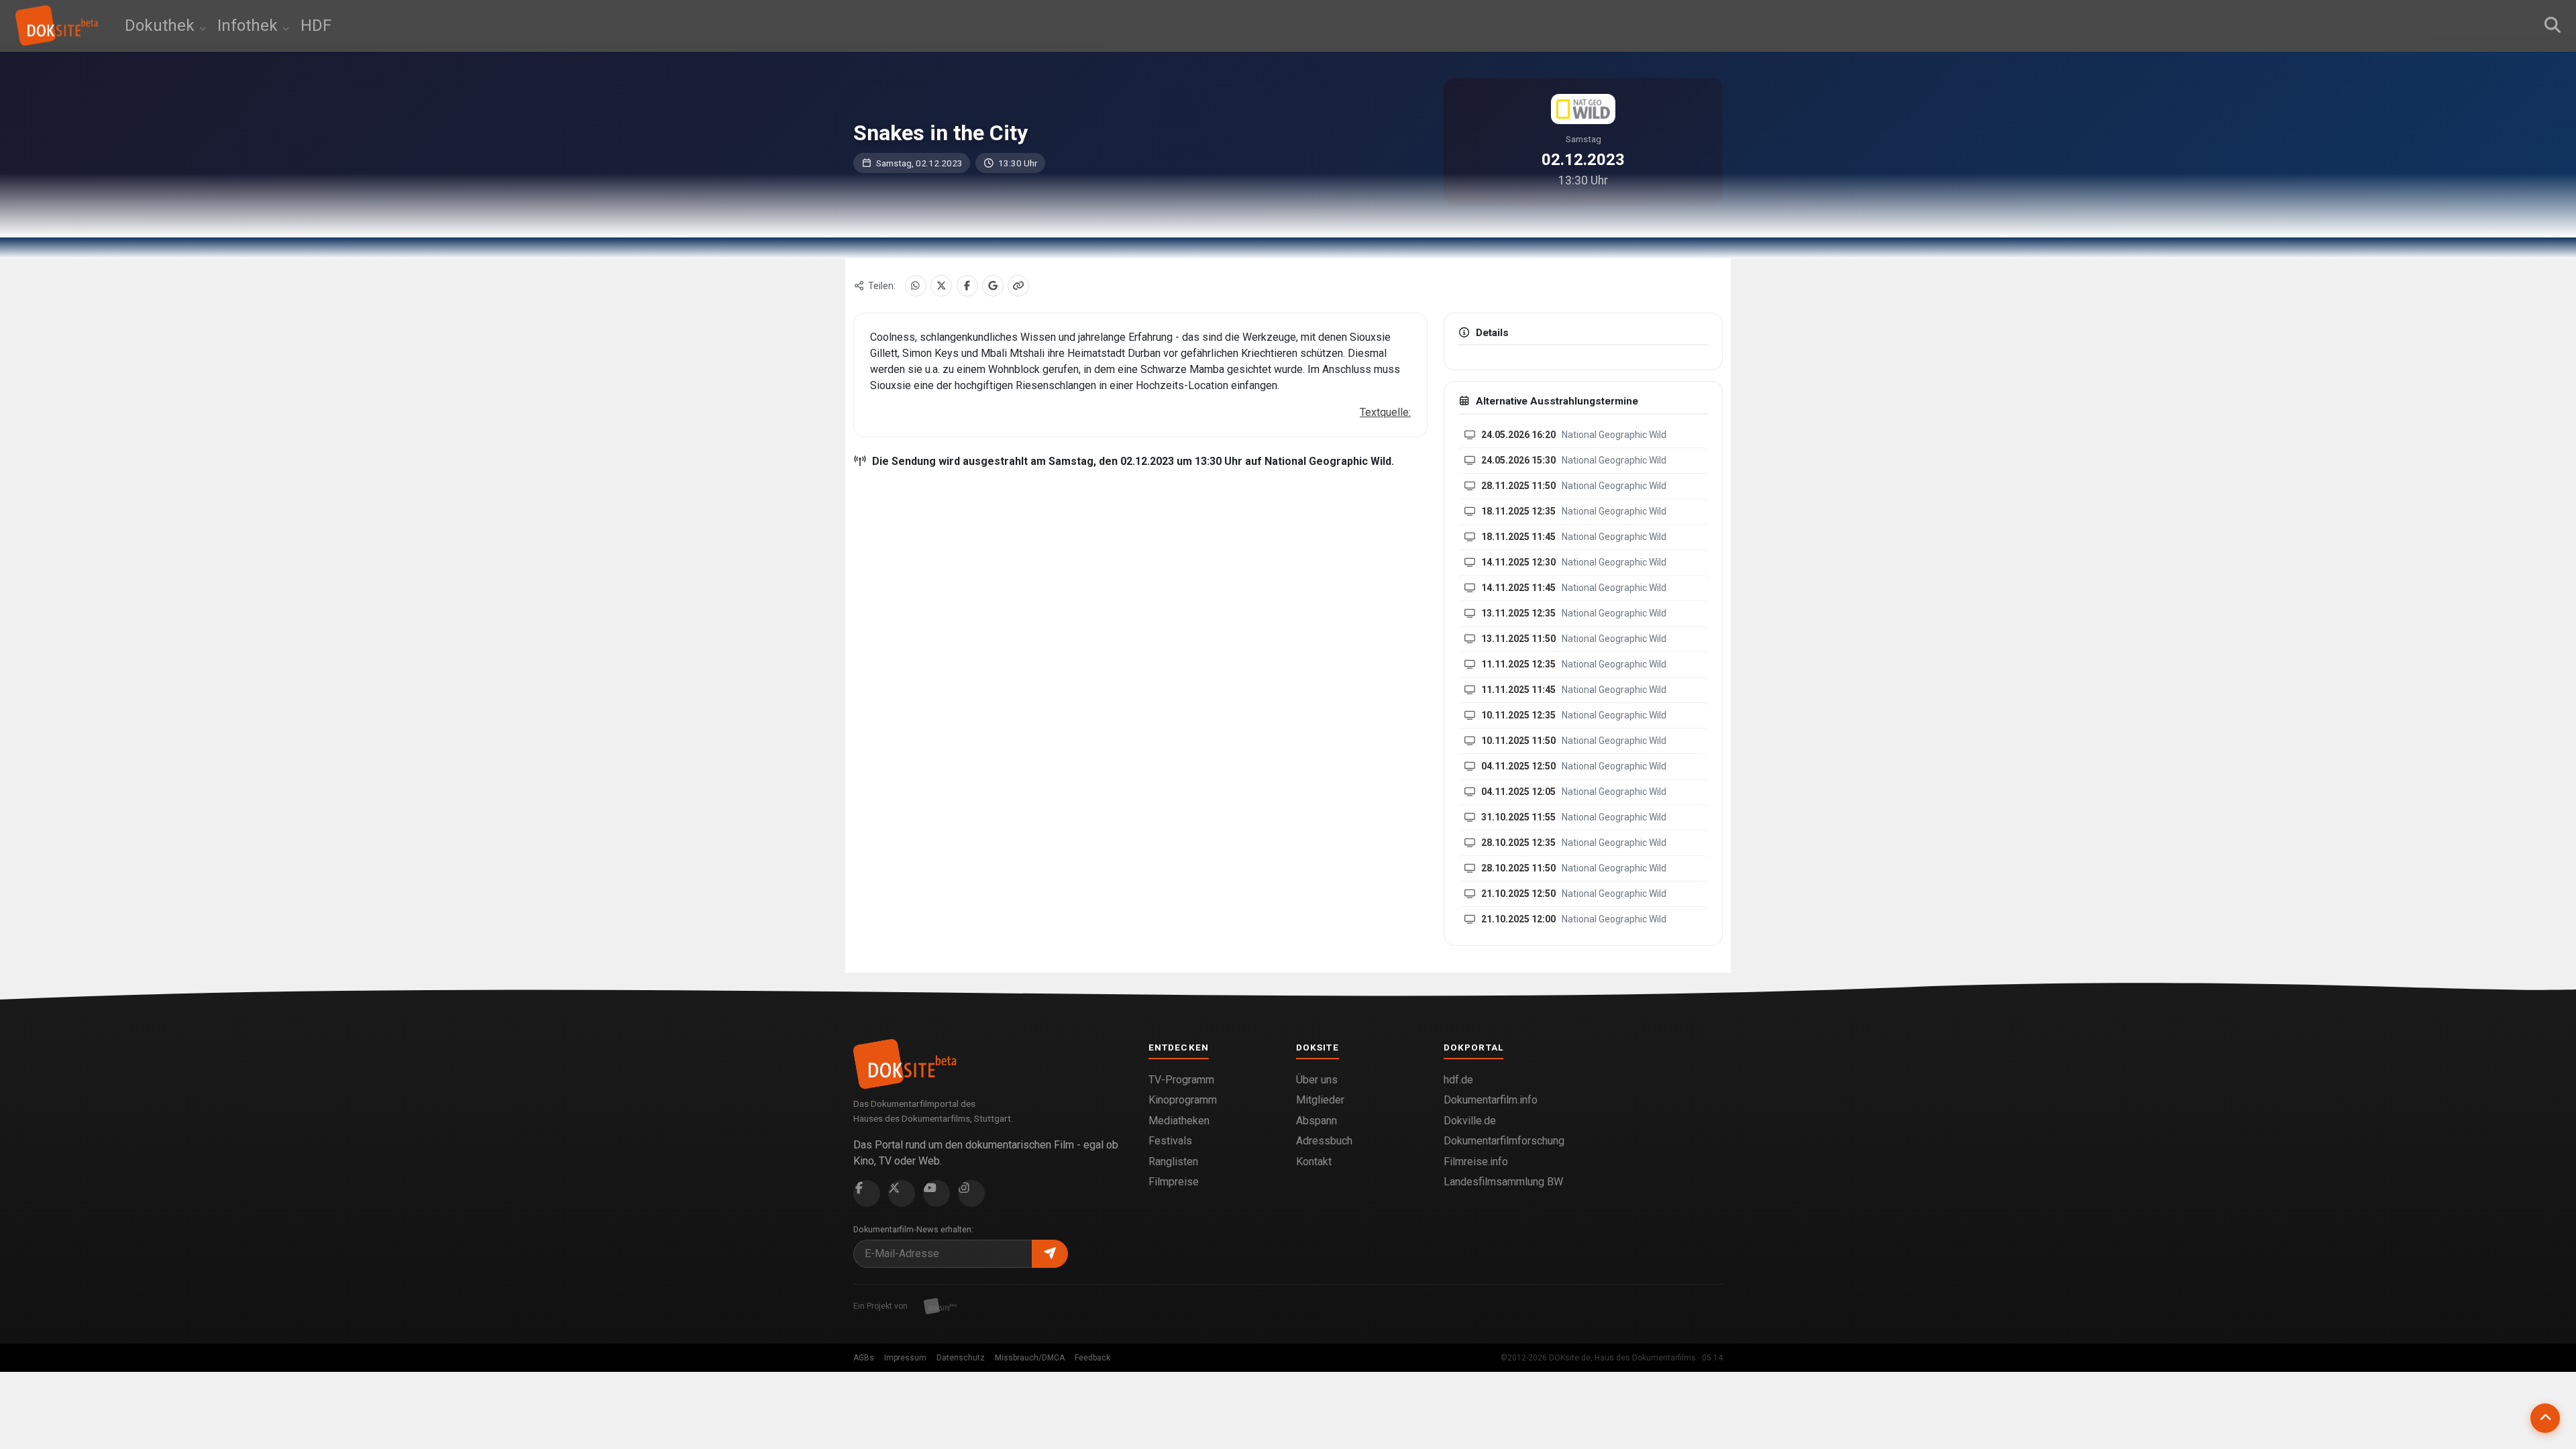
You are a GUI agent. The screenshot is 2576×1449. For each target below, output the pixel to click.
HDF (316, 25)
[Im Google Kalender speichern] (993, 286)
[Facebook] (967, 286)
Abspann (1317, 1121)
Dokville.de (1470, 1121)
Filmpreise (1174, 1182)
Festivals (1170, 1141)
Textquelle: (1385, 412)
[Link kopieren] (1018, 286)
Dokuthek (162, 25)
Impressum (905, 1358)
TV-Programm (1181, 1080)
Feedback (1092, 1358)
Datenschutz (961, 1358)
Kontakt (1314, 1162)
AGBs (864, 1358)
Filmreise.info (1476, 1162)
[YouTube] (936, 1193)
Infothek (250, 25)
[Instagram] (971, 1193)
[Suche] (2553, 25)
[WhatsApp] (916, 286)
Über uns (1317, 1080)
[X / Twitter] (941, 286)
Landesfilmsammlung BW (1503, 1182)
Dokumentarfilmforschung (1504, 1141)
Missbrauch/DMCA (1030, 1358)
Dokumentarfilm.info (1491, 1100)
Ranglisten (1173, 1162)
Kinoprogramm (1183, 1100)
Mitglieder (1320, 1100)
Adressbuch (1324, 1141)
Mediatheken (1179, 1121)
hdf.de (1458, 1080)
